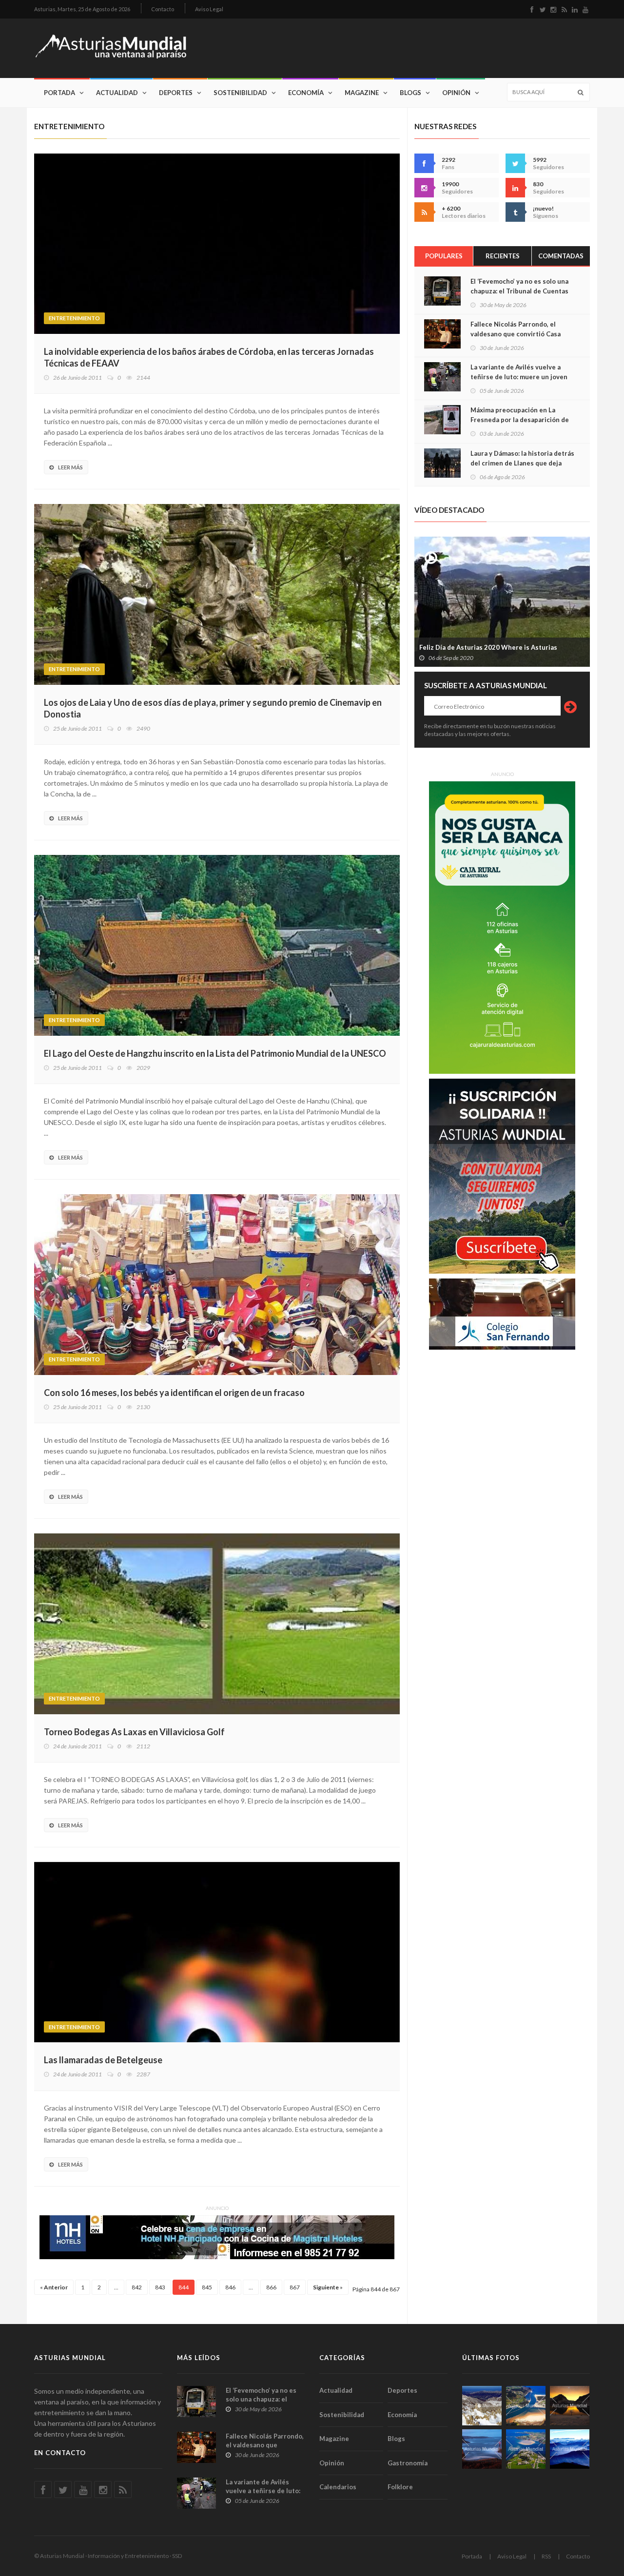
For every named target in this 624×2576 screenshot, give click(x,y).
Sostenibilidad (240, 93)
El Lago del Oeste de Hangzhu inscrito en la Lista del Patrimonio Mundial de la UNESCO (215, 1053)
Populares (444, 256)
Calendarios (338, 2487)
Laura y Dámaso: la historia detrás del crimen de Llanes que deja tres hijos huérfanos (522, 463)
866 (271, 2287)
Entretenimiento (74, 318)
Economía (306, 93)
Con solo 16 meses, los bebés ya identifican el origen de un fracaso (174, 1393)
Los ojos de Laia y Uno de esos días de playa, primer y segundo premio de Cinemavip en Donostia (213, 708)
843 (160, 2287)
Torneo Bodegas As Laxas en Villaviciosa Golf (134, 1732)
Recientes (503, 256)
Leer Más (70, 467)
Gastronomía (408, 2463)
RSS (546, 2556)
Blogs (410, 93)
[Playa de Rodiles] (526, 2406)
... (116, 2287)
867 (295, 2287)
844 (184, 2287)
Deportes (176, 93)
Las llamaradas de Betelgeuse (103, 2060)
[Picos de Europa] (570, 2449)
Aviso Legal (209, 9)
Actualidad (117, 93)
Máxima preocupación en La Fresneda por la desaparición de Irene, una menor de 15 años (520, 420)
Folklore (400, 2487)
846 (230, 2287)
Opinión (456, 93)
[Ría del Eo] (526, 2449)
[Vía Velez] (482, 2449)
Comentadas (561, 256)
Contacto (163, 9)
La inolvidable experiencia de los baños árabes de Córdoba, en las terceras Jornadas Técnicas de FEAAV (209, 357)
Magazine (362, 93)
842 (137, 2287)
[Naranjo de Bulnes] (482, 2406)
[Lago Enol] (570, 2406)
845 (207, 2287)
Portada (59, 93)
